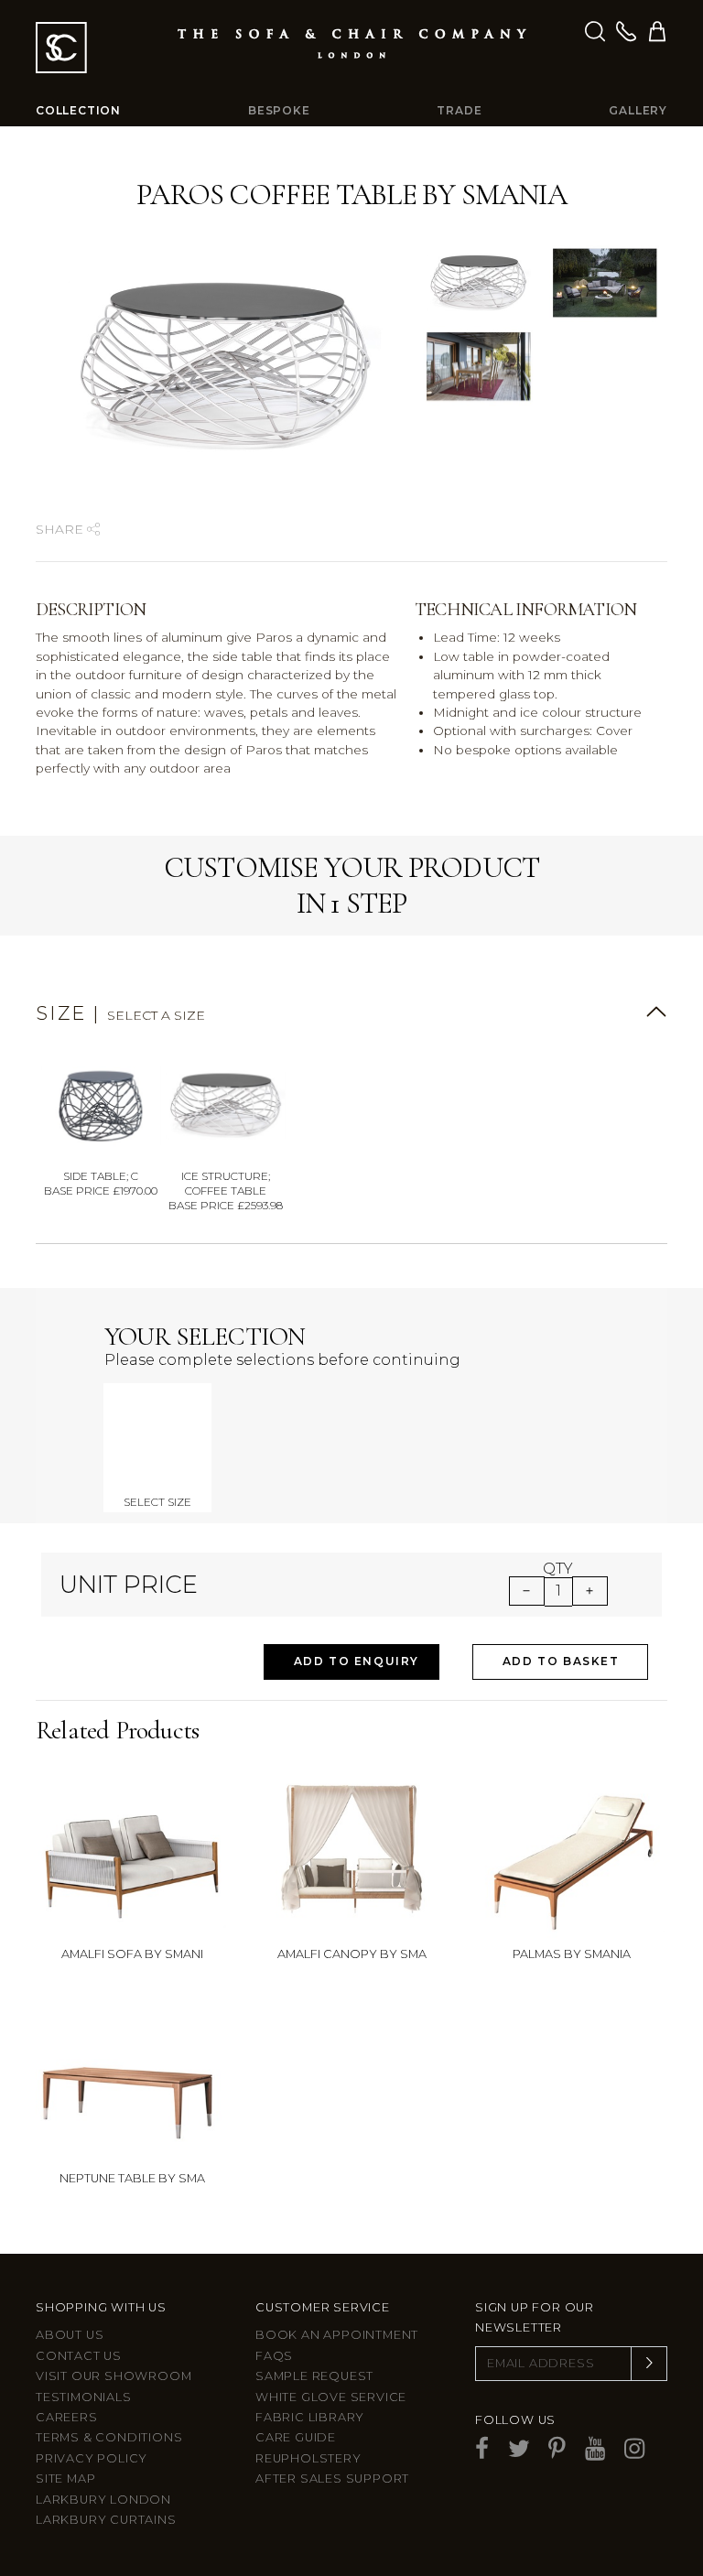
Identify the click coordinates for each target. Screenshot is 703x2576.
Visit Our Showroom (114, 2376)
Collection (78, 110)
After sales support (332, 2479)
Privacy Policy (92, 2458)
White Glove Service (331, 2397)
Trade (459, 110)
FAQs (274, 2356)
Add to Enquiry (357, 1661)
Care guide (296, 2437)
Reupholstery (308, 2458)
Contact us (79, 2356)
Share (61, 529)
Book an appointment (337, 2335)
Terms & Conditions (109, 2437)
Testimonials (84, 2397)
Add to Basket (561, 1661)
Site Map (65, 2479)
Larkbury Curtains (106, 2520)
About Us (70, 2335)
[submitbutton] (649, 2364)
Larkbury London (103, 2500)
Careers (67, 2417)
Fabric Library (310, 2417)
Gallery (638, 110)
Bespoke (279, 110)
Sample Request (314, 2376)
